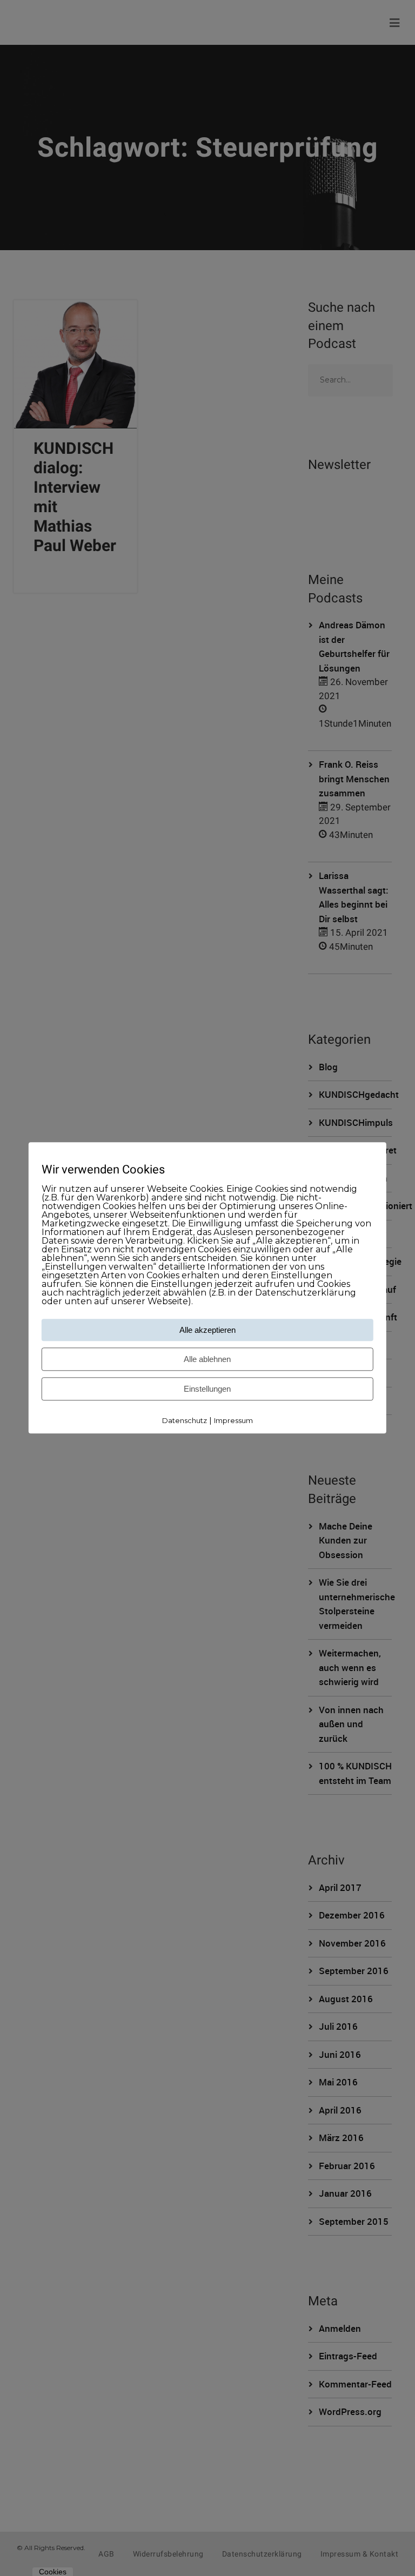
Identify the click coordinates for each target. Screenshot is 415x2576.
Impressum (233, 1420)
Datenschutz (185, 1420)
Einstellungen (207, 1389)
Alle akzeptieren (207, 1330)
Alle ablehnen (207, 1359)
